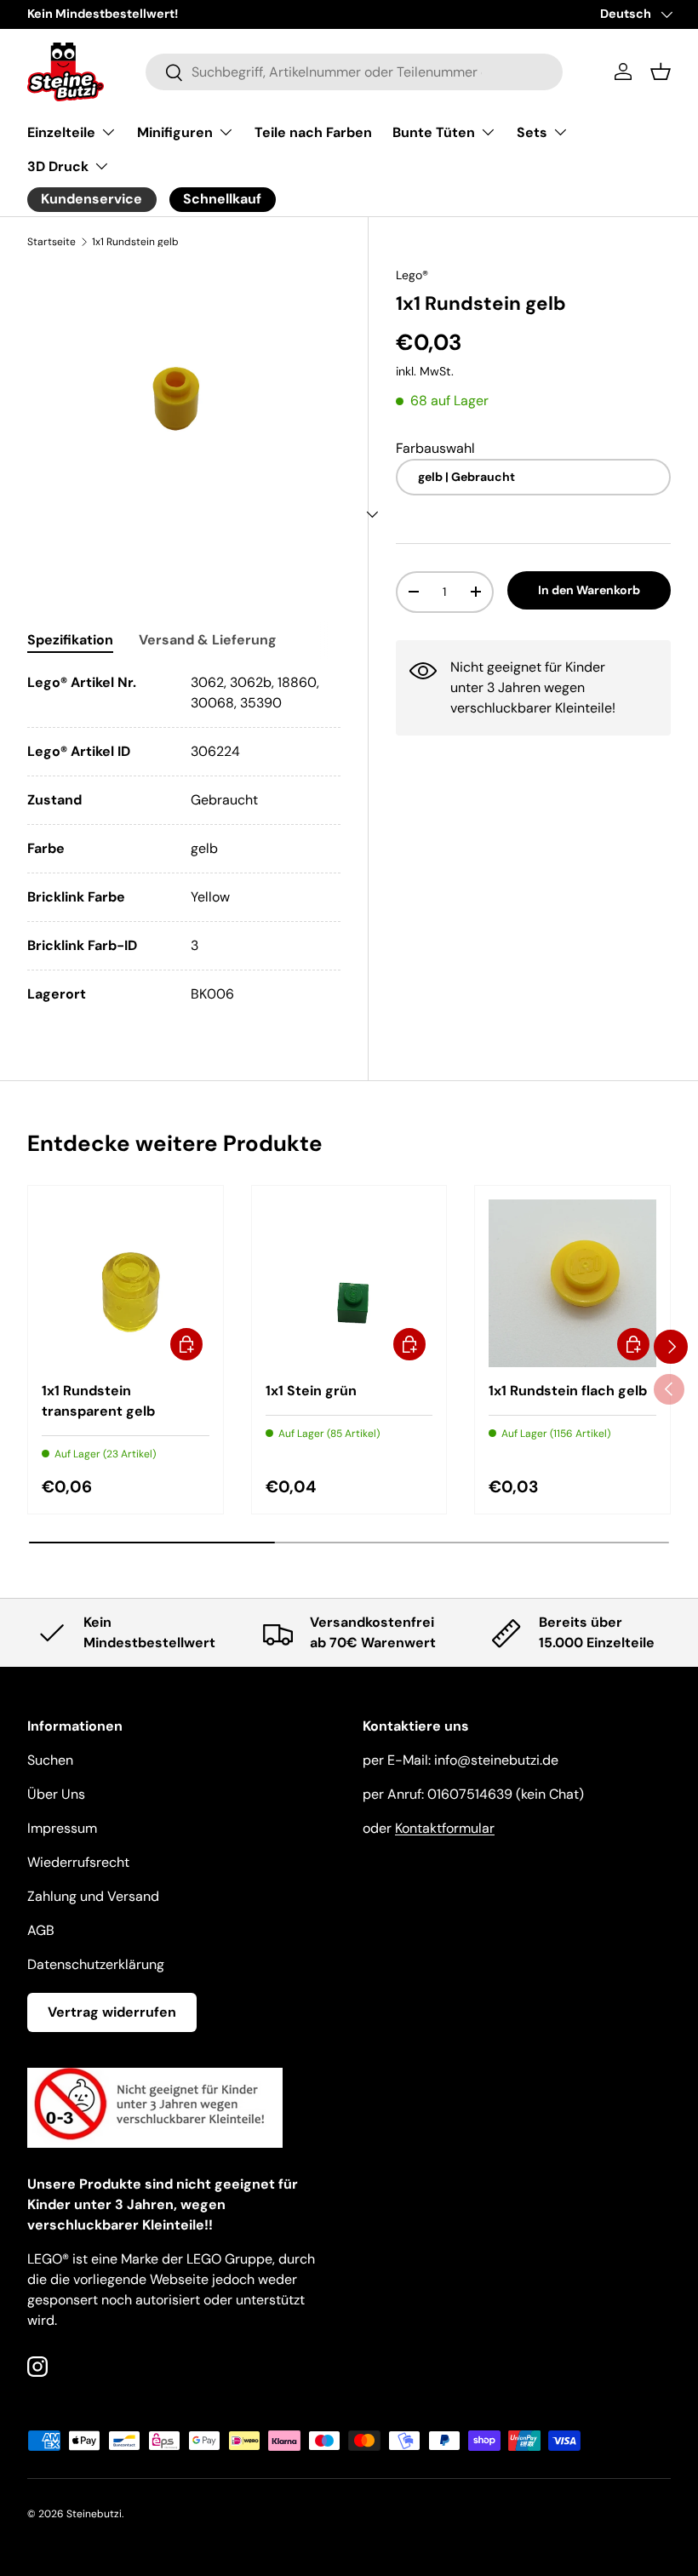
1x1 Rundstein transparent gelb (98, 1401)
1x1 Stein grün (311, 1391)
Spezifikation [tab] (70, 640)
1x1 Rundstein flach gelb (568, 1391)
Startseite (51, 242)
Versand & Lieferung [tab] (208, 640)
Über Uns (56, 1794)
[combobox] (354, 72)
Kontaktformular (445, 1828)
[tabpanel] (184, 839)
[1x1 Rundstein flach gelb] (572, 1283)
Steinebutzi (94, 2514)
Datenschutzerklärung (96, 1964)
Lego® (412, 275)
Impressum (62, 1828)
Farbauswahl (435, 448)
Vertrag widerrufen (112, 2012)
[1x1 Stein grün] (349, 1283)
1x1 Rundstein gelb (135, 242)
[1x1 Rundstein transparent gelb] (126, 1283)
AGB (41, 1930)
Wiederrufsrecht (78, 1862)
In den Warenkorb (589, 590)
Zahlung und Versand (93, 1896)
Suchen (50, 1760)
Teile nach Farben (313, 132)
